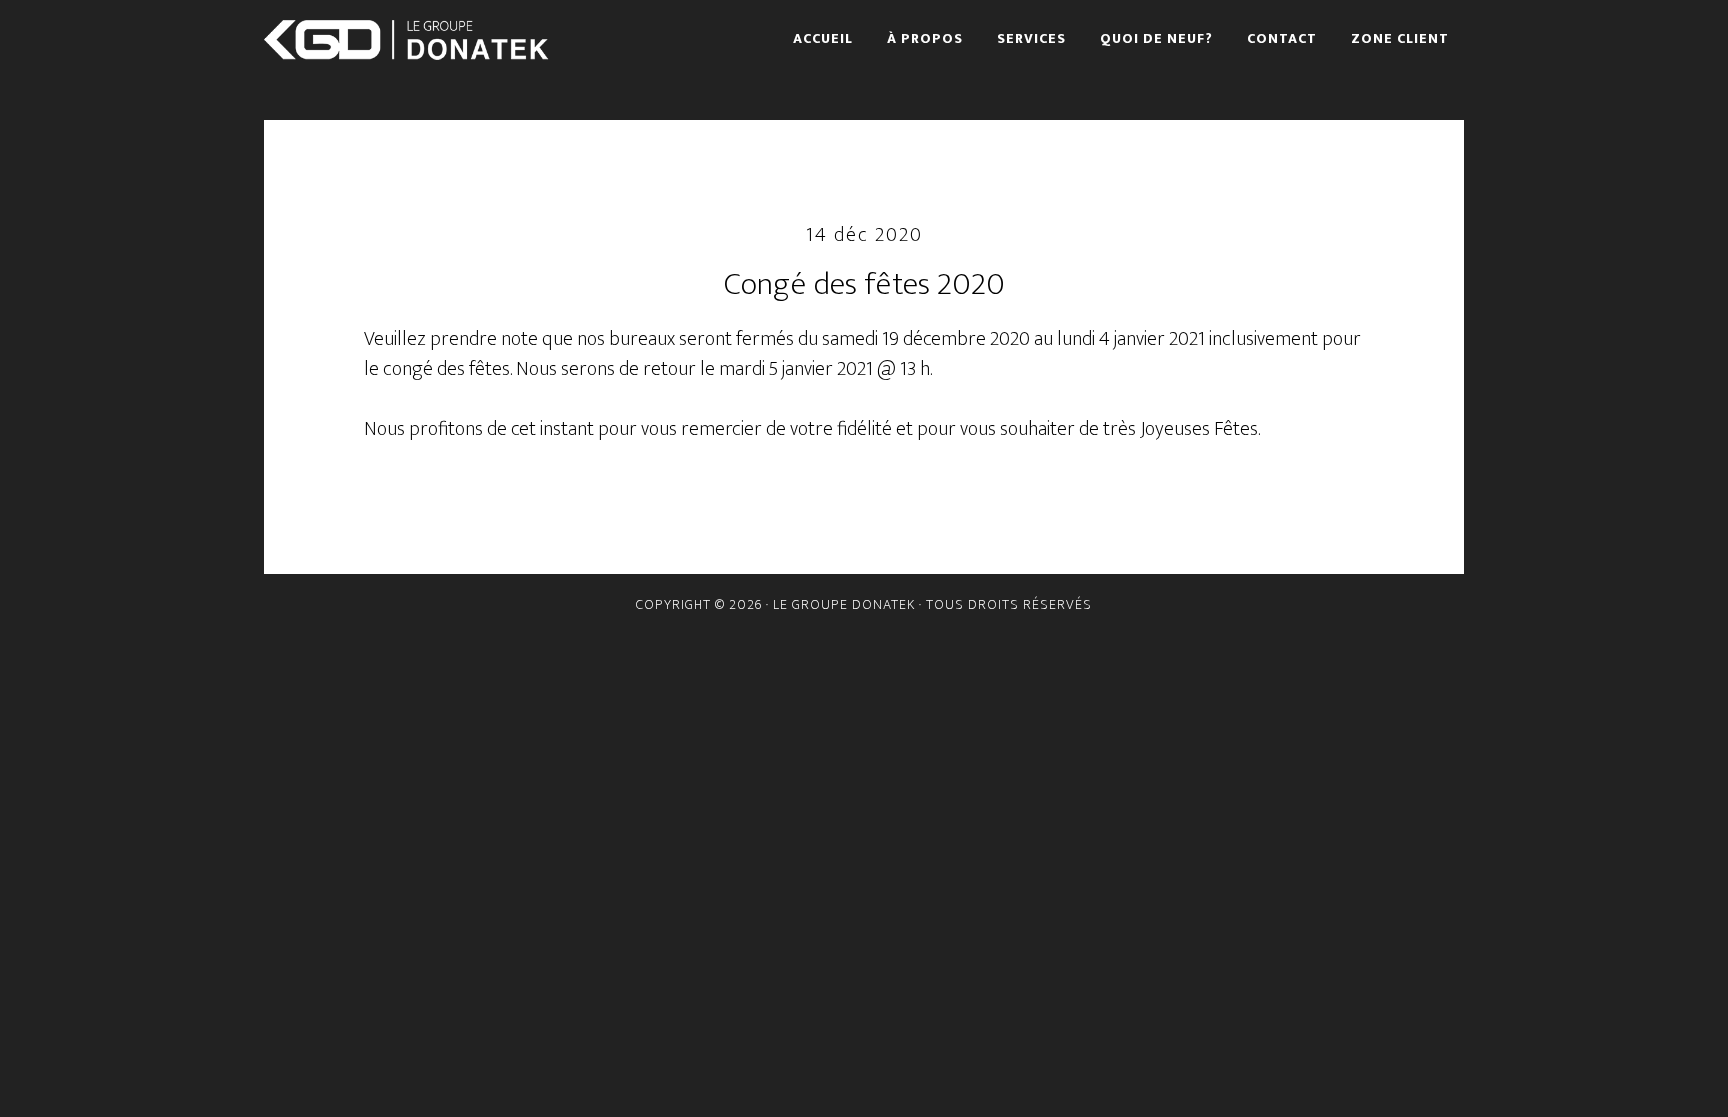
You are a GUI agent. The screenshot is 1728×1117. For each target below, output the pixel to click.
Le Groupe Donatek (414, 40)
